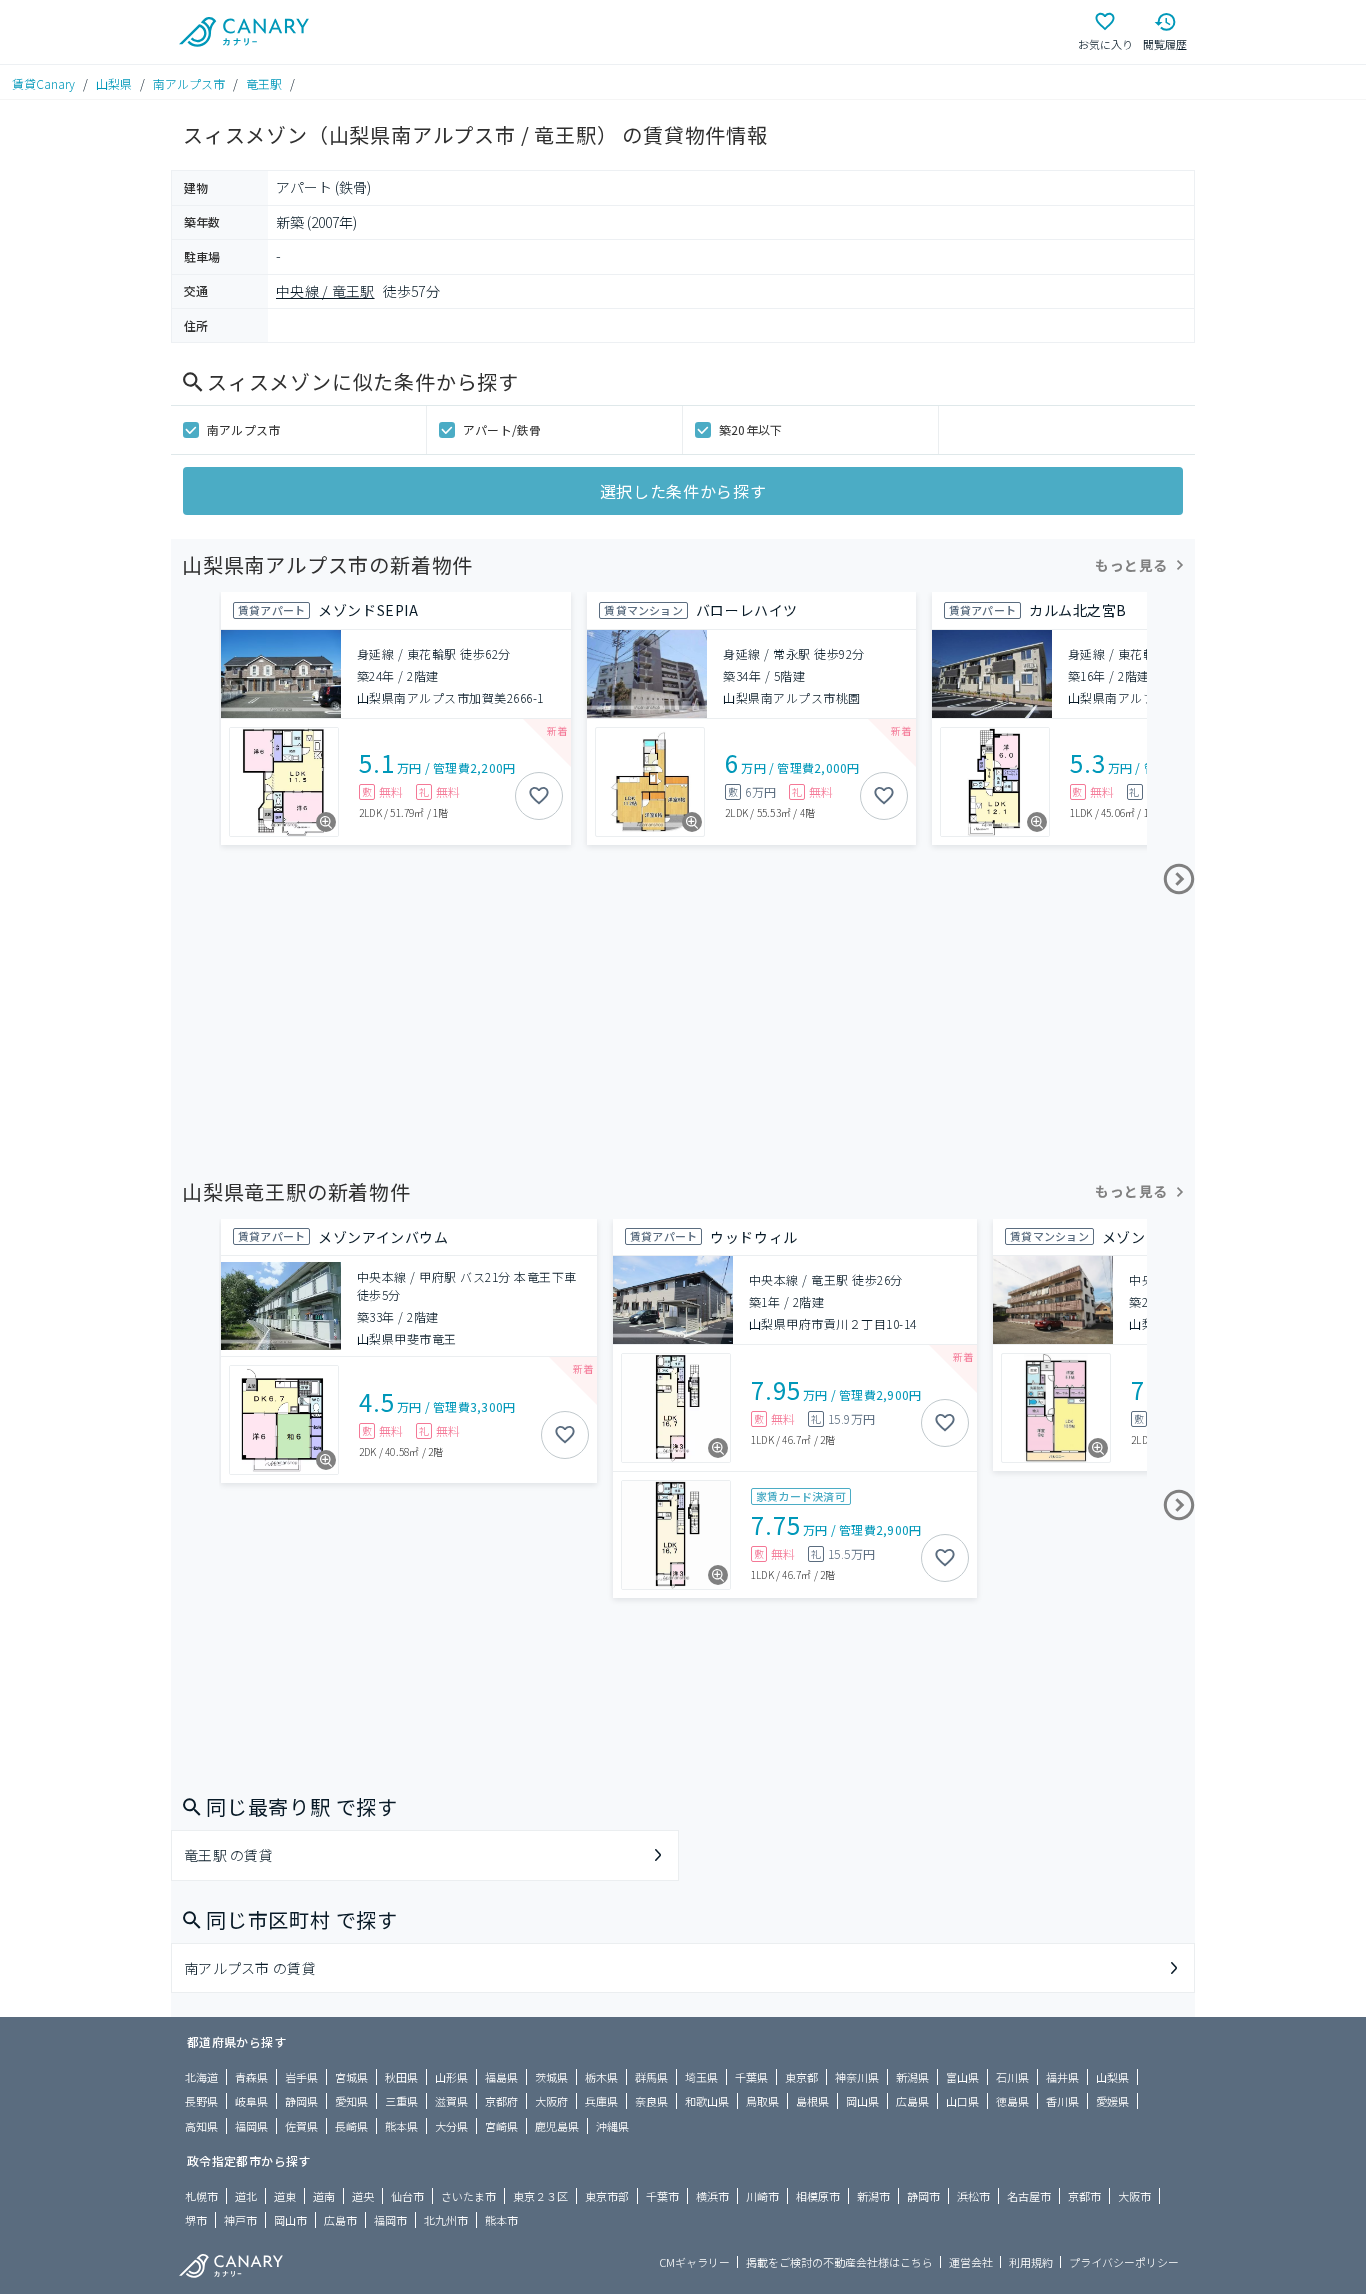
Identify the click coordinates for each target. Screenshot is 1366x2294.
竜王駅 (264, 83)
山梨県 (114, 83)
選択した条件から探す (683, 491)
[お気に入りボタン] (539, 796)
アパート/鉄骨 (502, 429)
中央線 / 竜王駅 (325, 291)
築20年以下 (750, 429)
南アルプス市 (189, 83)
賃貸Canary (43, 83)
